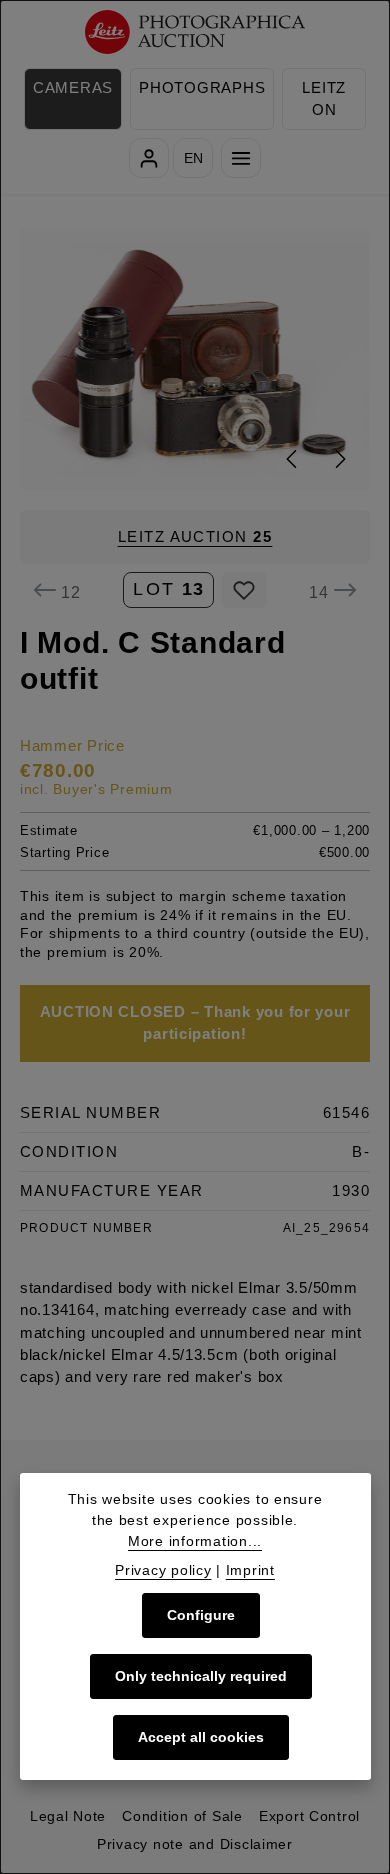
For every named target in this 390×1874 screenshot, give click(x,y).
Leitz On (324, 99)
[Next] (339, 459)
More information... (195, 1541)
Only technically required (201, 1676)
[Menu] (241, 158)
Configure (201, 1615)
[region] (195, 358)
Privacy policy (163, 1570)
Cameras (73, 88)
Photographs (202, 88)
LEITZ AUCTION (195, 537)
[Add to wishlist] (244, 590)
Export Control (309, 1816)
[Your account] (149, 158)
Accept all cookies (201, 1737)
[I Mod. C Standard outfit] (195, 358)
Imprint (250, 1570)
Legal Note (68, 1816)
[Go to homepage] (195, 32)
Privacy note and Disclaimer (195, 1844)
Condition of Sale (182, 1816)
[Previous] (293, 459)
